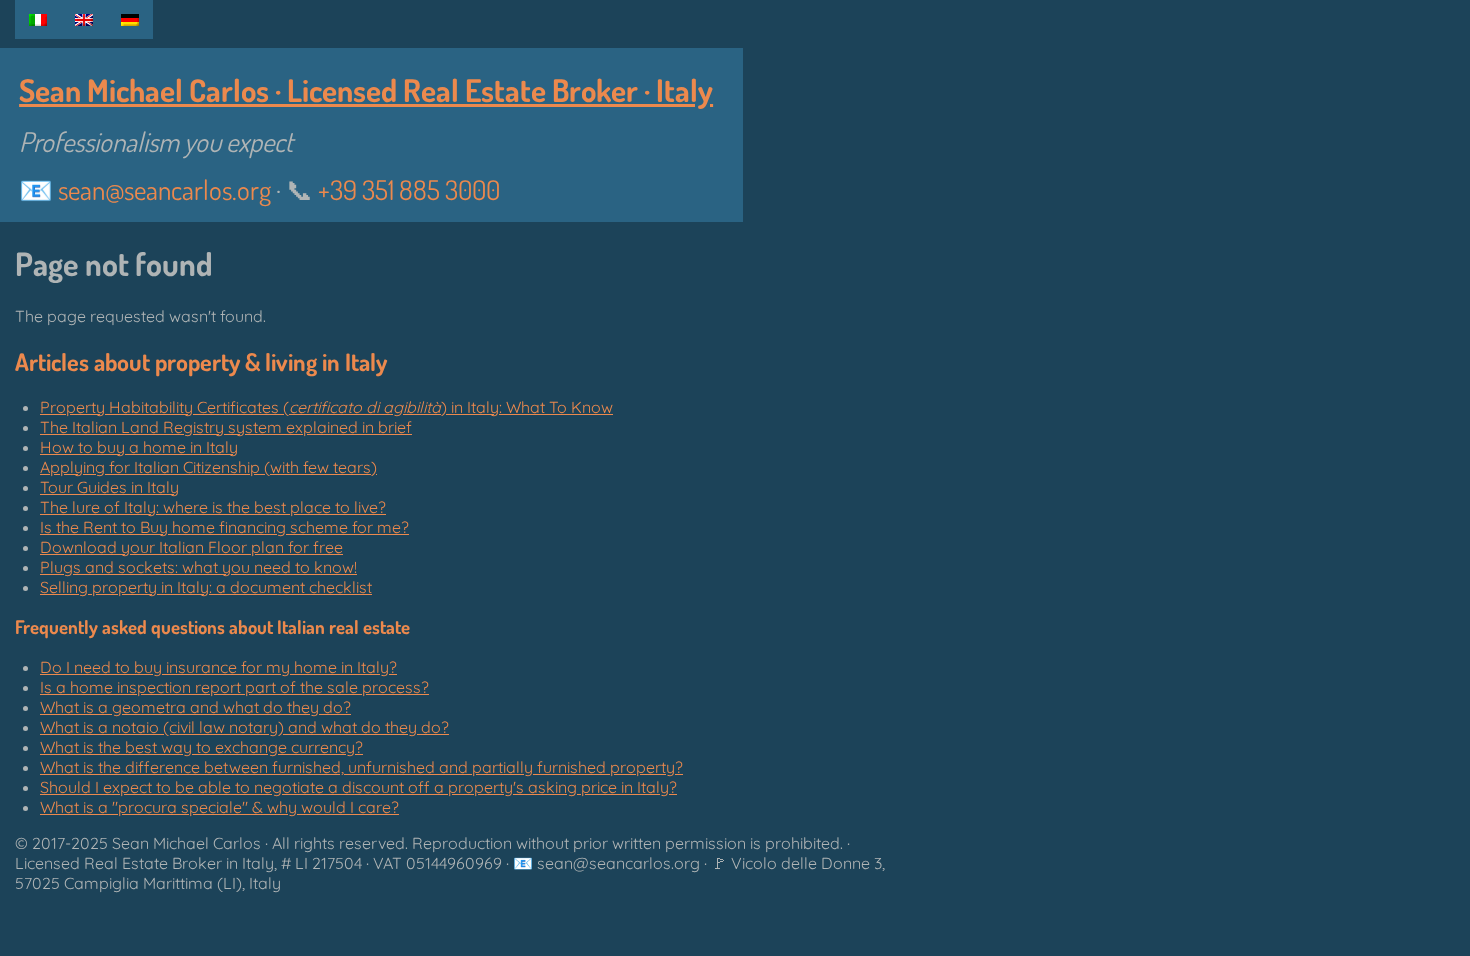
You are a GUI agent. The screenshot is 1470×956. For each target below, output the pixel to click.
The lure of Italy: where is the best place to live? (213, 507)
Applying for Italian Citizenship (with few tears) (208, 467)
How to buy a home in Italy (139, 447)
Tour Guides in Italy (109, 487)
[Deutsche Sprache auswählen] (130, 19)
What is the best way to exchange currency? (201, 747)
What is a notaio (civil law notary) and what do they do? (244, 727)
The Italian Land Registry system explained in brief (226, 427)
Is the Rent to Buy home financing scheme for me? (224, 527)
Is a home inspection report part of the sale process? (234, 687)
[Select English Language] (84, 19)
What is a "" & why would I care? (219, 807)
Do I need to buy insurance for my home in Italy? (218, 667)
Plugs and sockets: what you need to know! (198, 567)
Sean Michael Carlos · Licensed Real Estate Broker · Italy (366, 89)
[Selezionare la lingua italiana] (38, 19)
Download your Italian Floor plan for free (191, 547)
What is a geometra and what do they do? (195, 707)
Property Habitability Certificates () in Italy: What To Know (326, 407)
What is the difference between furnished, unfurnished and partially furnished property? (361, 767)
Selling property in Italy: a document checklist (206, 587)
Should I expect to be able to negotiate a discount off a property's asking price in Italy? (358, 787)
